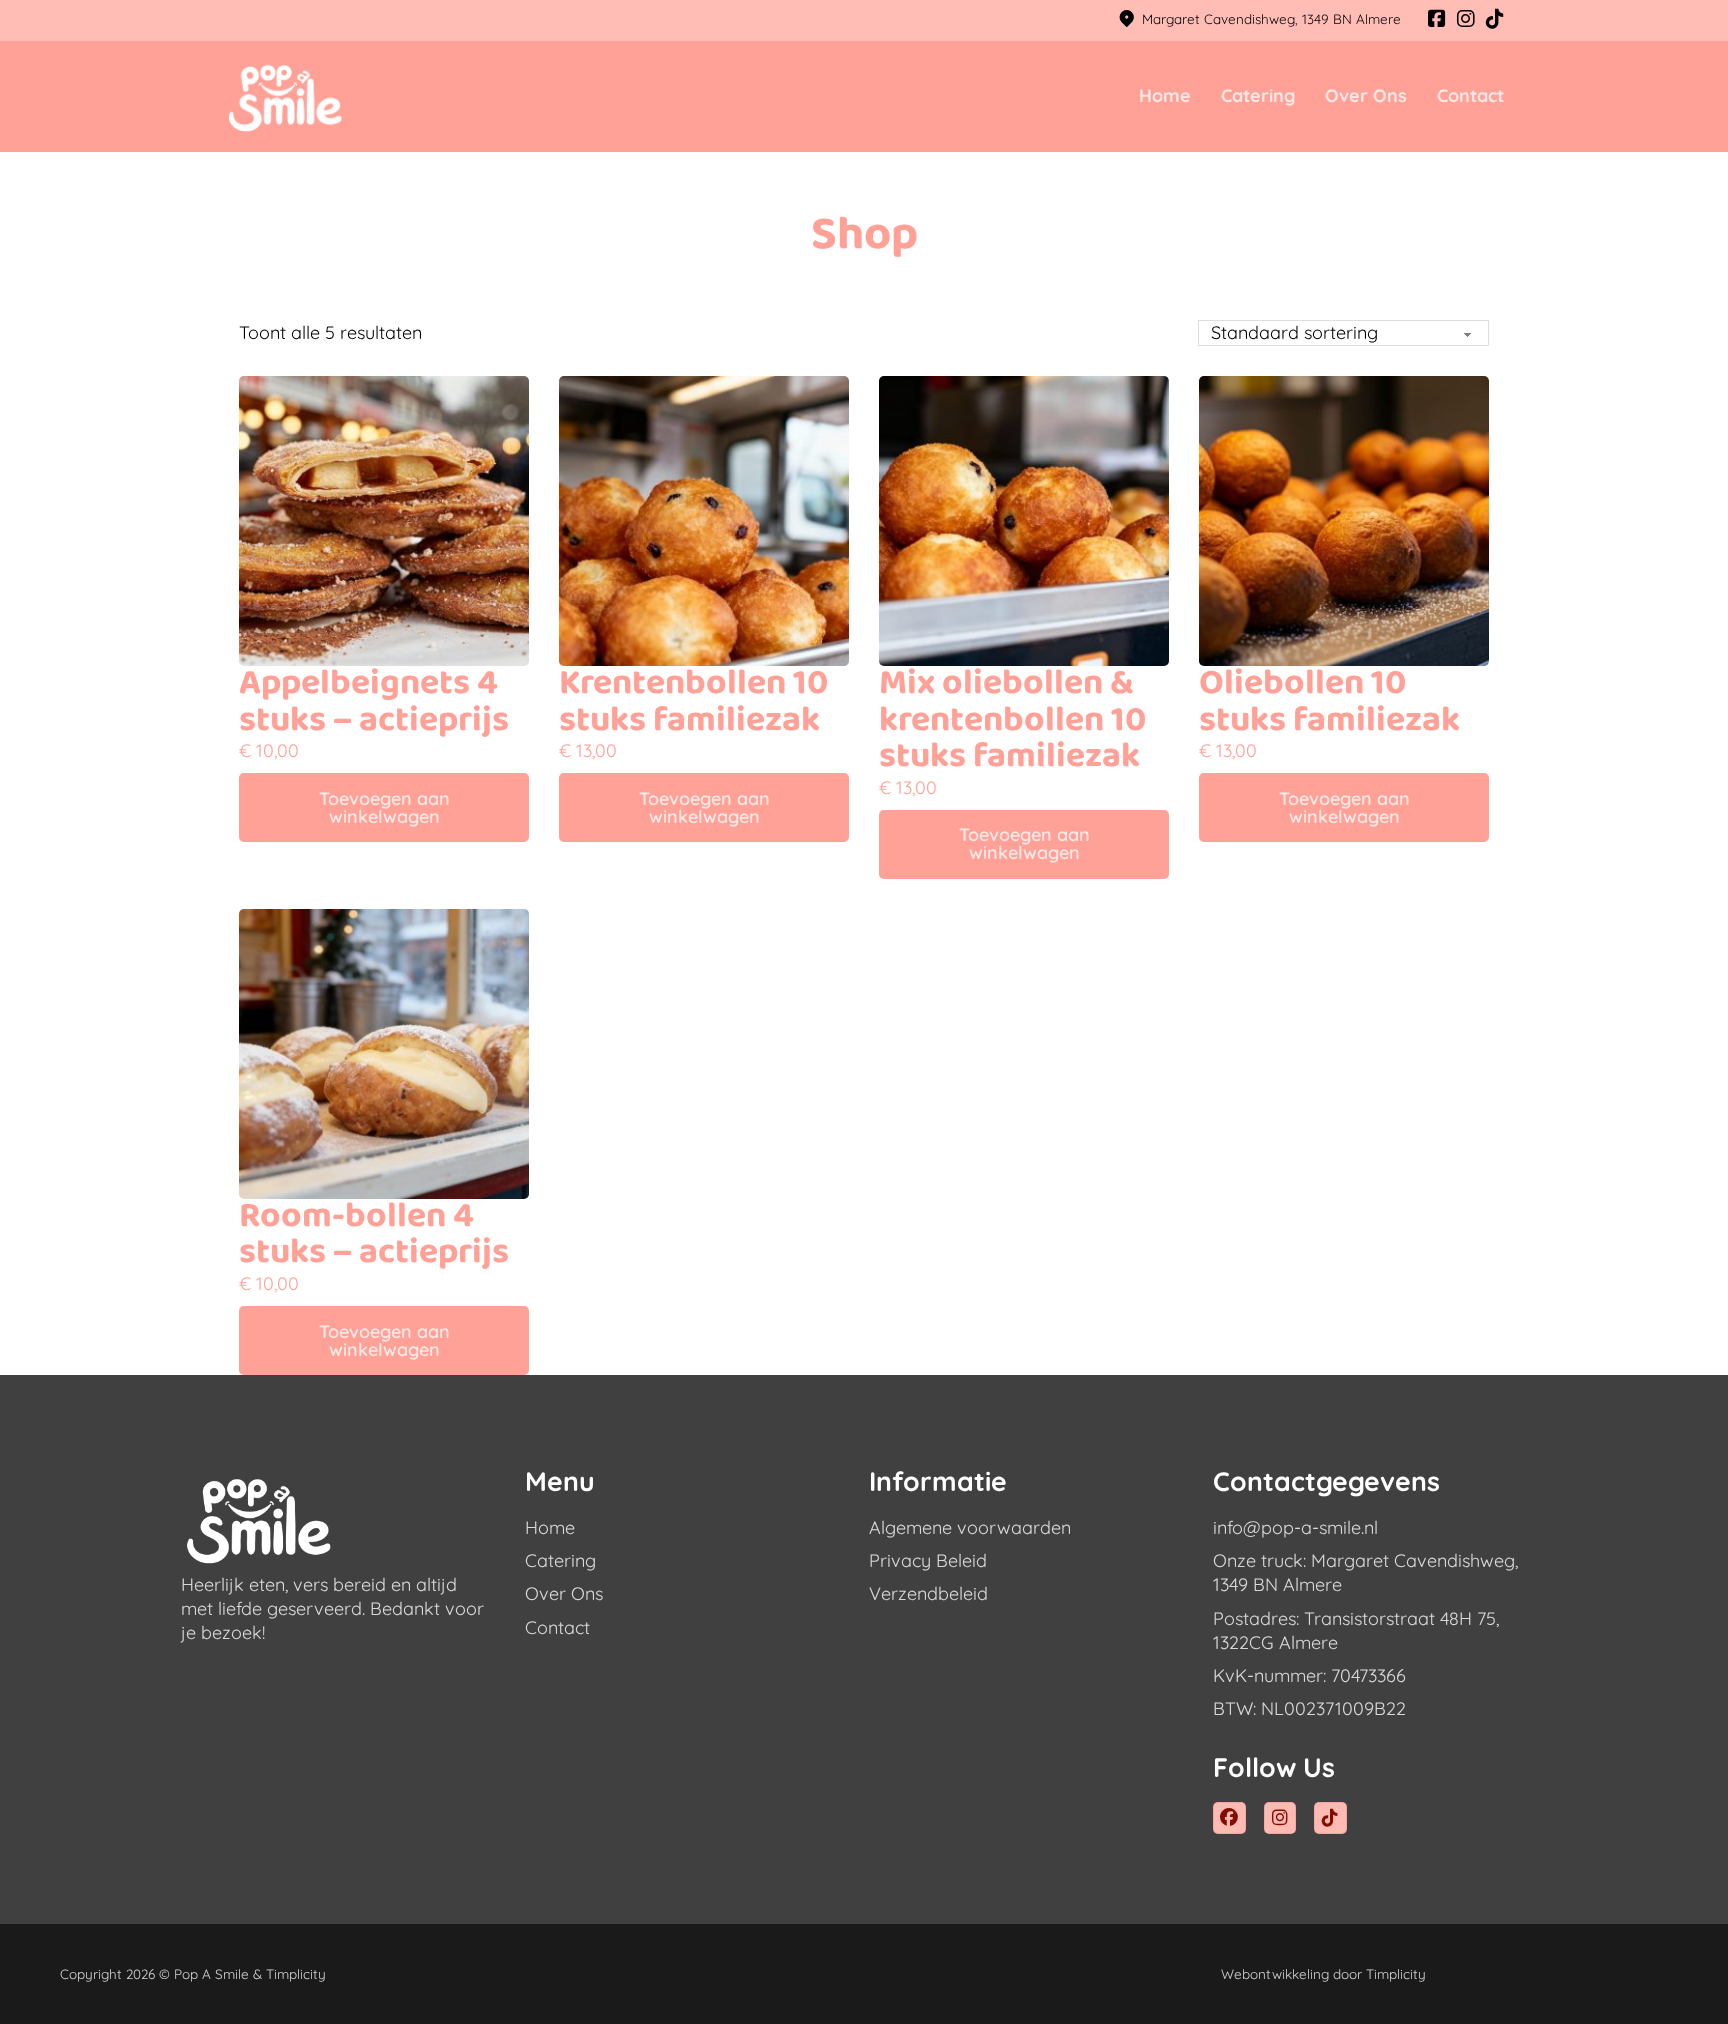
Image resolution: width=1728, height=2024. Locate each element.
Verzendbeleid (928, 1593)
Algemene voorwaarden (970, 1527)
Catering (1258, 95)
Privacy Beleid (928, 1560)
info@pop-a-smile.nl (1295, 1527)
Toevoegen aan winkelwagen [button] (384, 807)
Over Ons (1366, 95)
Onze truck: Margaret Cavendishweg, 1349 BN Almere (1365, 1572)
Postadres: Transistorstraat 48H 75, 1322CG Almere (1356, 1630)
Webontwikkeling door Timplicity (1323, 1973)
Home (1165, 95)
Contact (1470, 95)
